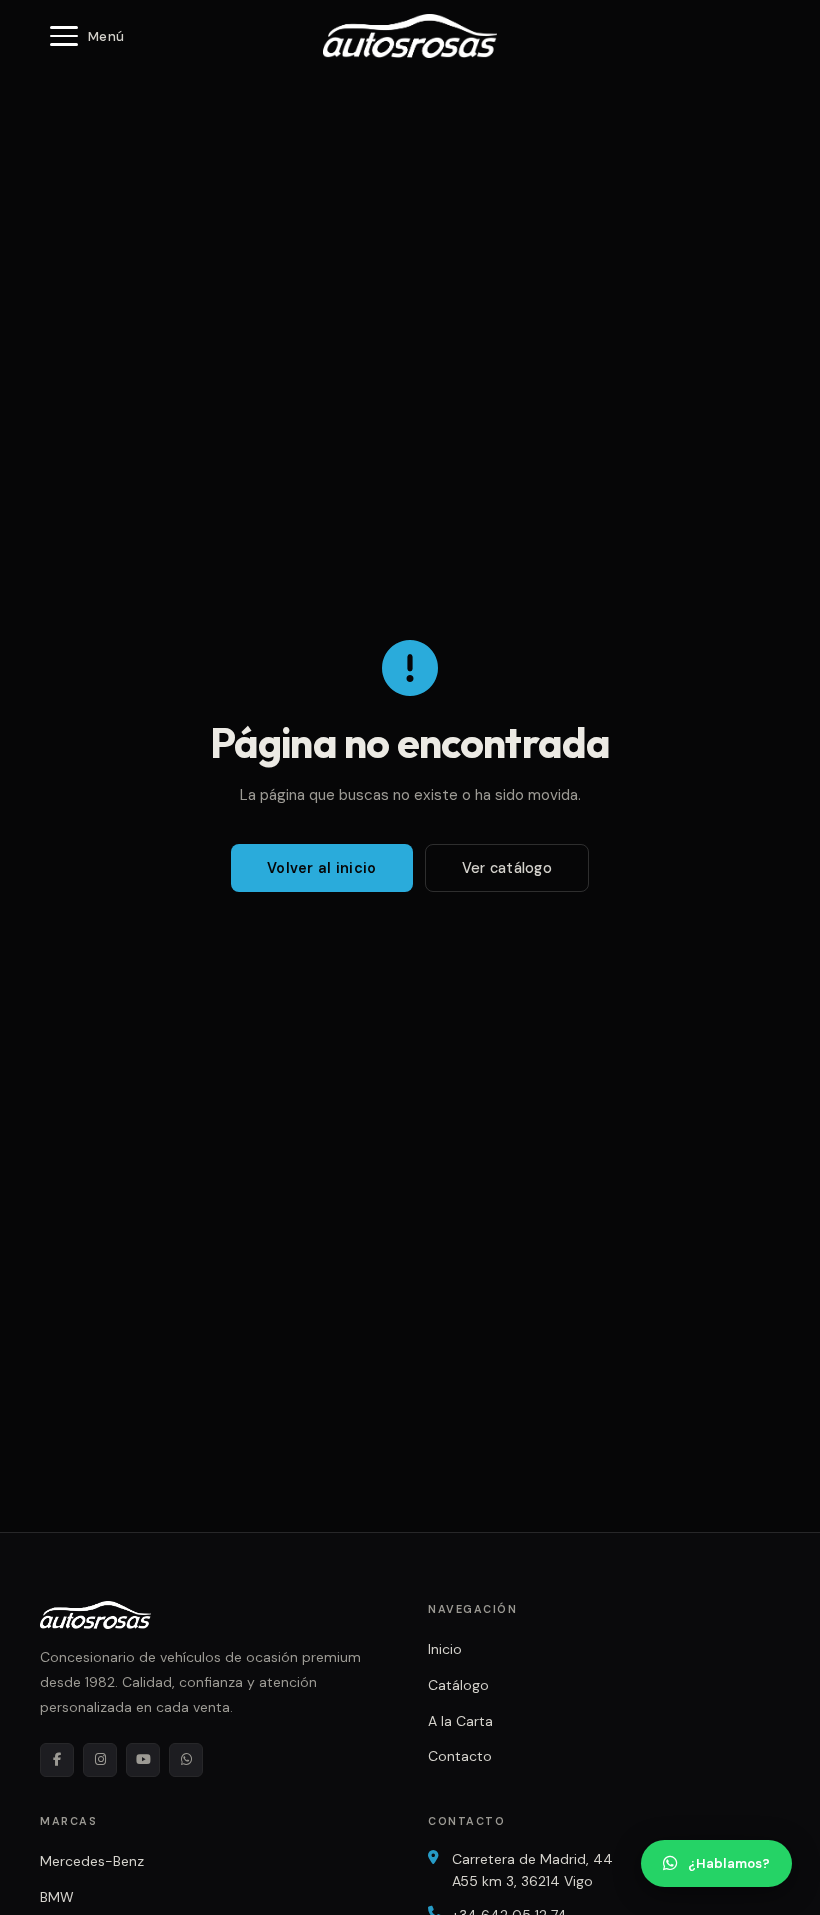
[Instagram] (100, 1760)
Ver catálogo (507, 868)
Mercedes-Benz (92, 1861)
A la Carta (460, 1721)
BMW (57, 1897)
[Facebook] (57, 1760)
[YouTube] (143, 1760)
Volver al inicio (322, 868)
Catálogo (458, 1685)
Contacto (460, 1756)
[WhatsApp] (186, 1760)
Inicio (445, 1649)
